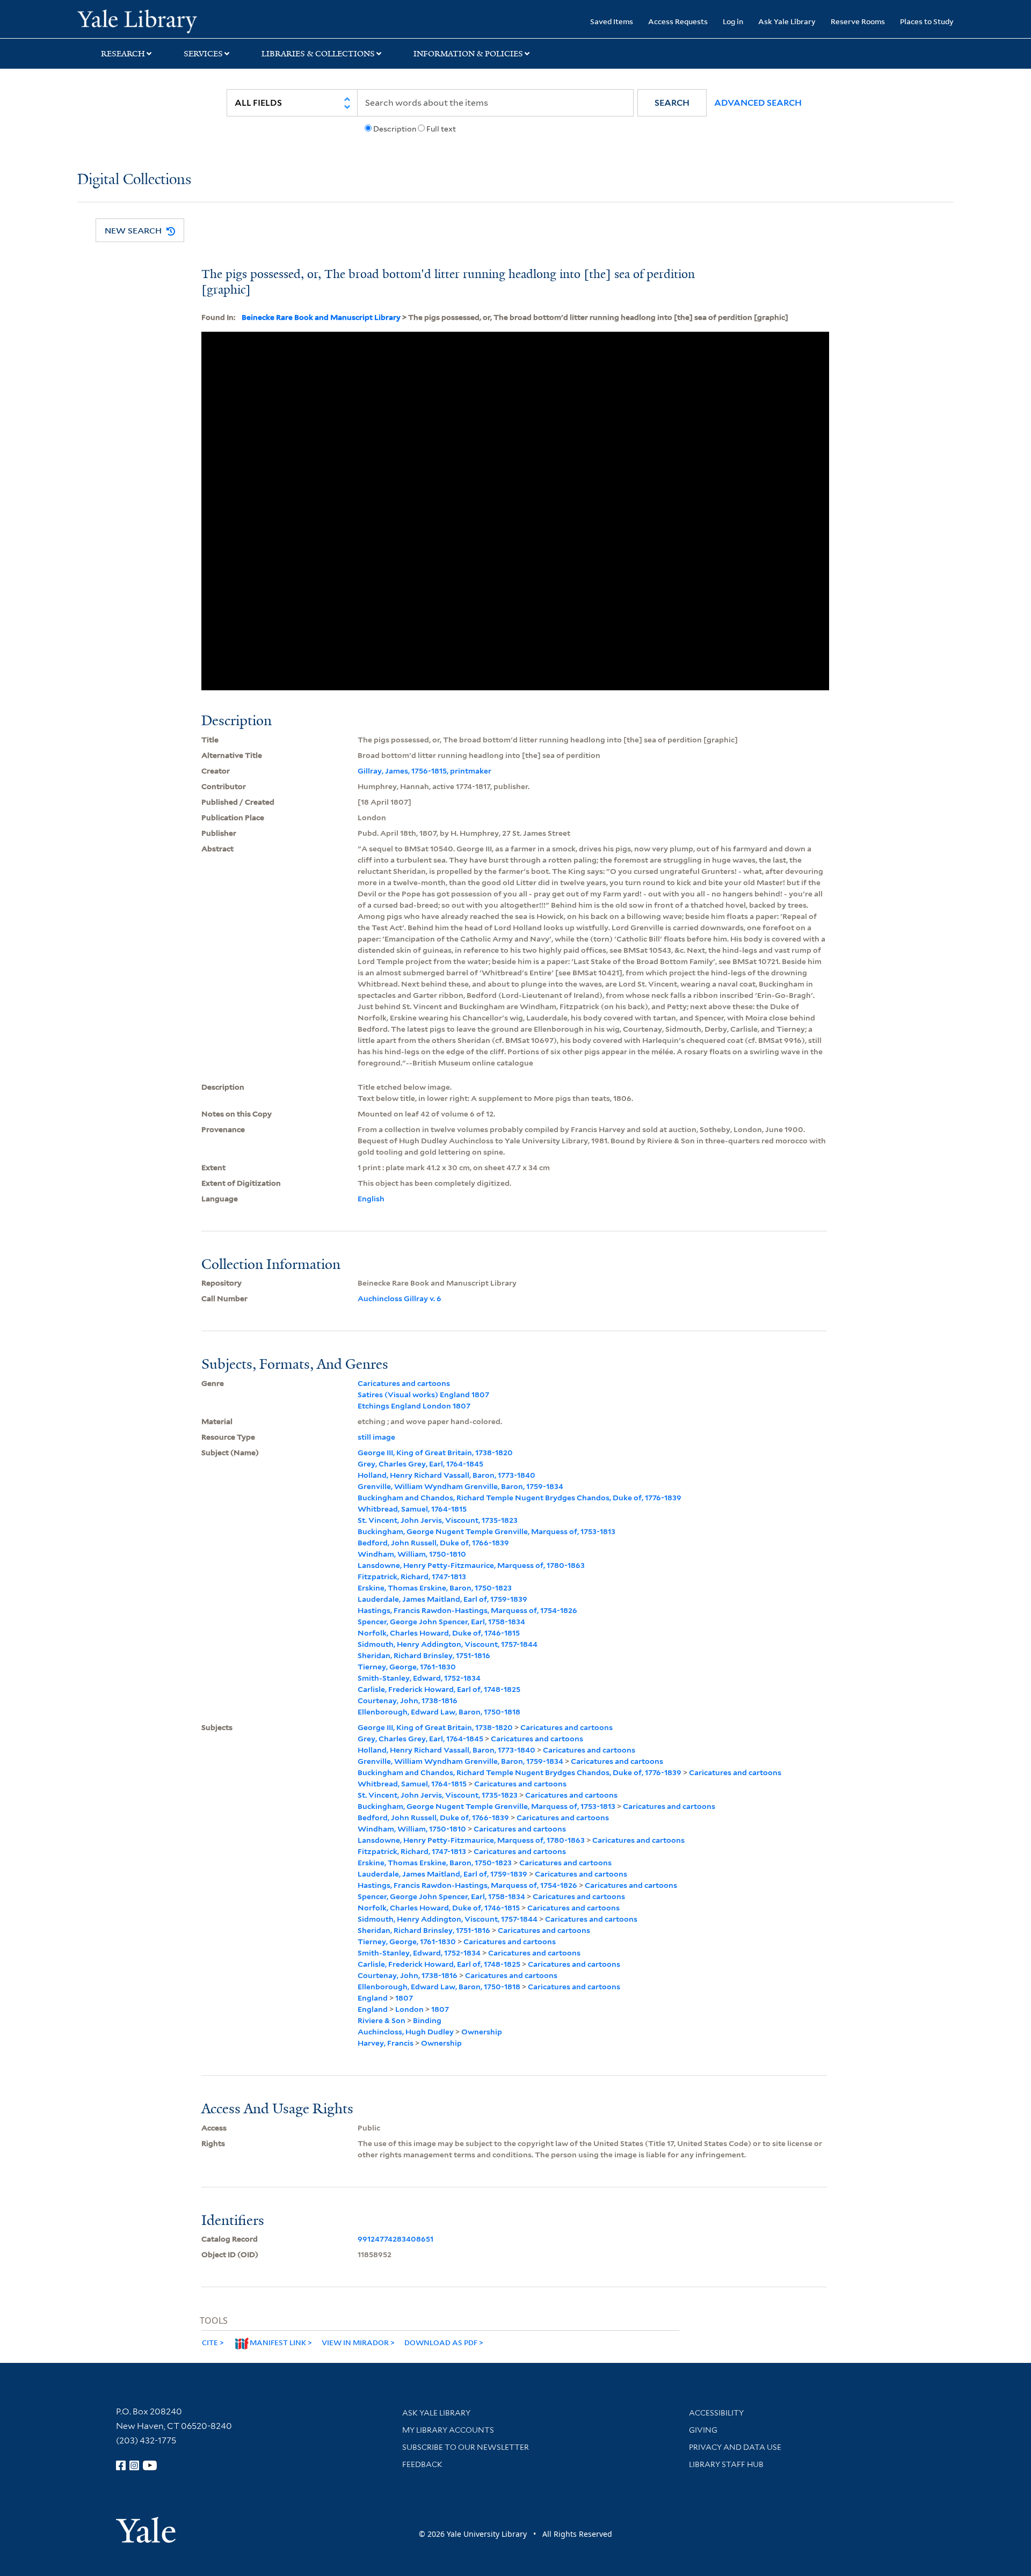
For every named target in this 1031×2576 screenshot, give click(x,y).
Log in (733, 21)
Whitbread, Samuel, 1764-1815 (412, 1509)
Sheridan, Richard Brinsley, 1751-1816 (424, 1655)
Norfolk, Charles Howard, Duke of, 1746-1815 (439, 1633)
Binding (427, 2020)
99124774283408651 (395, 2239)
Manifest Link (278, 2342)
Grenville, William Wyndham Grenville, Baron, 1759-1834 (460, 1486)
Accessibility (716, 2413)
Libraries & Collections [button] (318, 54)
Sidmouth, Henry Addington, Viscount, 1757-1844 (448, 1644)
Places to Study (927, 21)
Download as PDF (441, 2342)
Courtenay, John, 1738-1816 (408, 1701)
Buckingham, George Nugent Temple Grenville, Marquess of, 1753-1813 (487, 1531)
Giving (703, 2430)
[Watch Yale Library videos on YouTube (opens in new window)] (150, 2465)
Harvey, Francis (386, 2043)
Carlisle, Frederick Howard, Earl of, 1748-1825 (439, 1689)
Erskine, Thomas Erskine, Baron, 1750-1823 (435, 1588)
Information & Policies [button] (468, 54)
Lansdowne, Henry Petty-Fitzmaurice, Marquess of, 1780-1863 (471, 1565)
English (371, 1199)
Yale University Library (143, 20)
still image (376, 1437)
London (409, 2009)
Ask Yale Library (787, 21)
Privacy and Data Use (735, 2447)
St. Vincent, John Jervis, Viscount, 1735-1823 (438, 1520)
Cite (210, 2342)
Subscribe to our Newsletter (466, 2447)
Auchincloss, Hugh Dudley (406, 2032)
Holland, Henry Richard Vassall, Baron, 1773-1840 (446, 1475)
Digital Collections (134, 180)
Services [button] (203, 54)
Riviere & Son (382, 2020)
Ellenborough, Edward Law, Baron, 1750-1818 (439, 1712)
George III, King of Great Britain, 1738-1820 (435, 1453)
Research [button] (123, 54)
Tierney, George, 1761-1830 (407, 1667)
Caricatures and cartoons (404, 1383)
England (373, 1998)
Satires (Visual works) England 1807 (423, 1395)
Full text (441, 129)
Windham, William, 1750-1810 (412, 1554)
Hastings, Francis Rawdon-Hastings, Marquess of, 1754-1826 (467, 1610)
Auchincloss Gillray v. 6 (400, 1298)
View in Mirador (355, 2342)
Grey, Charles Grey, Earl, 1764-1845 (420, 1464)
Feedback (422, 2464)
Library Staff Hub (726, 2464)
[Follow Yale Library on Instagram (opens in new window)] (134, 2465)
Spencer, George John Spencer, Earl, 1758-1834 (441, 1622)
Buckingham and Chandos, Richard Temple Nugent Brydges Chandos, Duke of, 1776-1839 (520, 1498)
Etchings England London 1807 (414, 1406)
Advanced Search (758, 103)
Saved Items (612, 21)
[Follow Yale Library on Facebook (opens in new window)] (121, 2465)
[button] (672, 103)
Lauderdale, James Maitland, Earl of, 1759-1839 (442, 1599)
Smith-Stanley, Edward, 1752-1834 (419, 1678)
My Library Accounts (448, 2430)
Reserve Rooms (858, 21)
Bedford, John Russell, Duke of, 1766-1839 (433, 1543)
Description (395, 129)
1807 (404, 1998)
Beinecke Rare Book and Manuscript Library (321, 317)
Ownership (482, 2032)
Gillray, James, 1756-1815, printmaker (424, 771)
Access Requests (678, 21)
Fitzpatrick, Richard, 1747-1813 (412, 1577)
